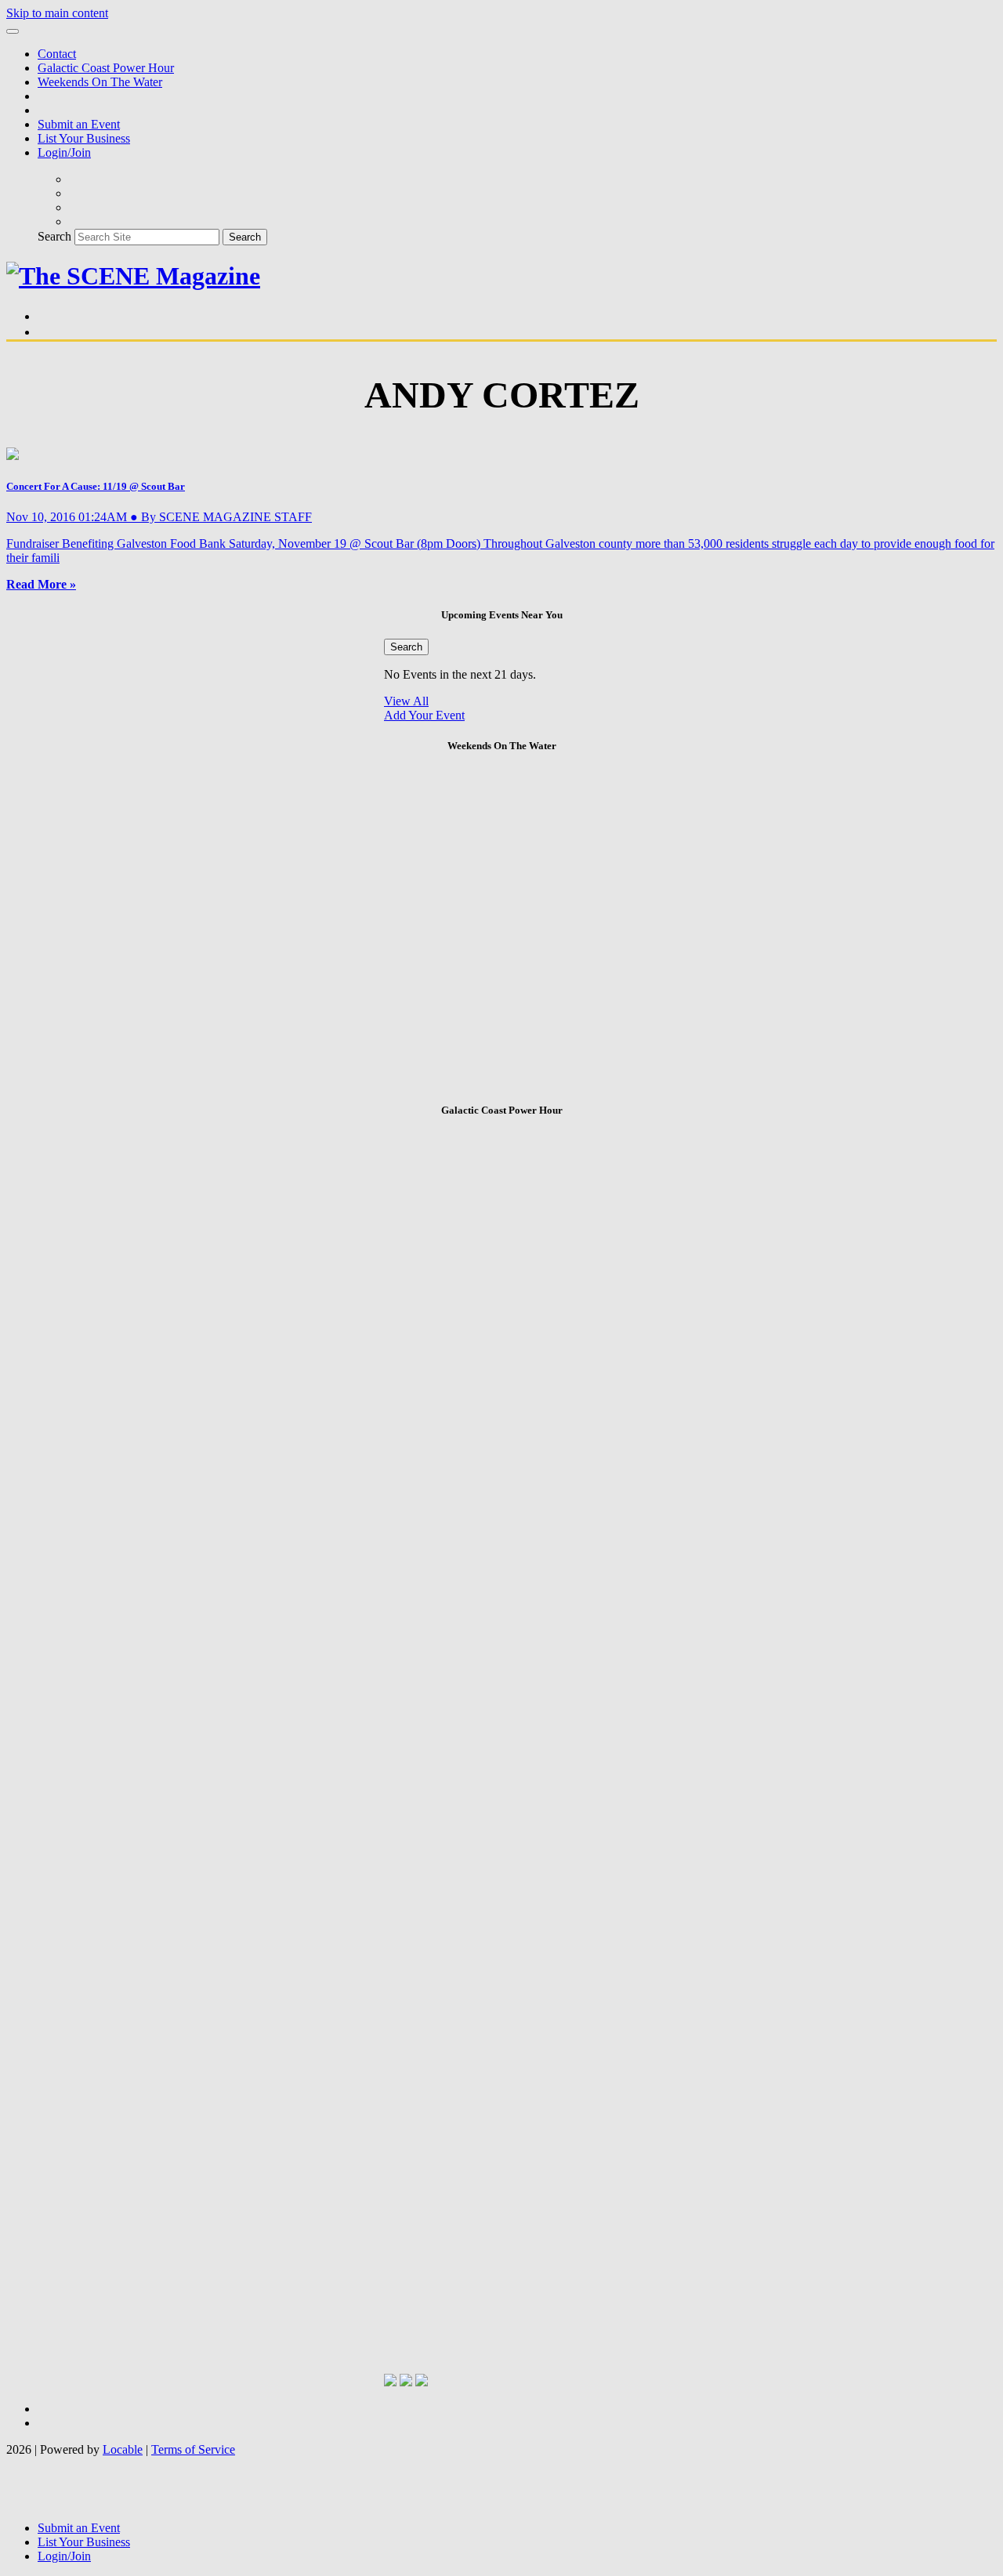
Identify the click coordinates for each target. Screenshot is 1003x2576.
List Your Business (84, 138)
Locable (123, 2449)
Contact (57, 54)
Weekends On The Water (100, 82)
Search (54, 236)
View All (406, 701)
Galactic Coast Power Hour (106, 68)
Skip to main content (57, 13)
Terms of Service (193, 2449)
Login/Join (64, 152)
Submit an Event (79, 124)
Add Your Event (424, 715)
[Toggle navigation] (13, 31)
